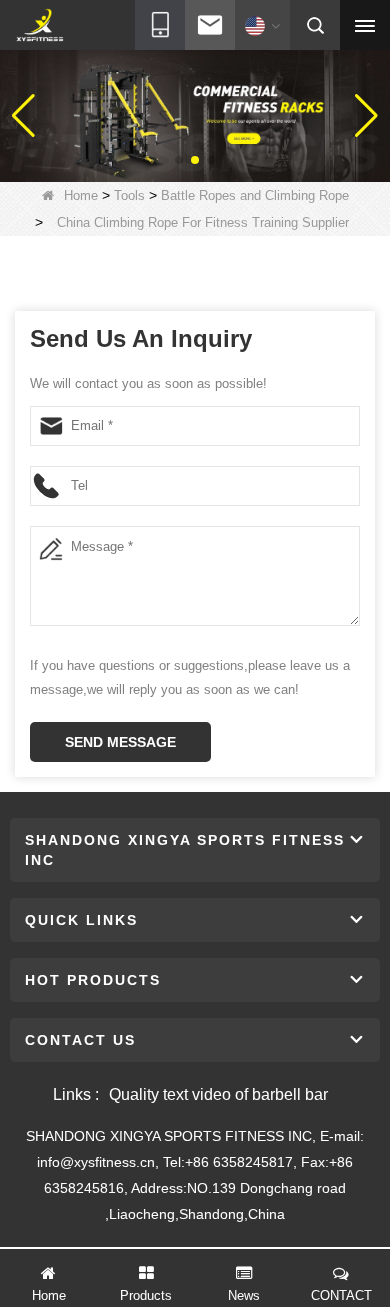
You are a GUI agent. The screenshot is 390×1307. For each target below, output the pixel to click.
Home (81, 195)
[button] (179, 160)
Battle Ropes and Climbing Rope (255, 195)
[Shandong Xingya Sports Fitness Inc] (39, 26)
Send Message (120, 742)
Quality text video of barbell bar (218, 1094)
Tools (129, 195)
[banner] (195, 115)
